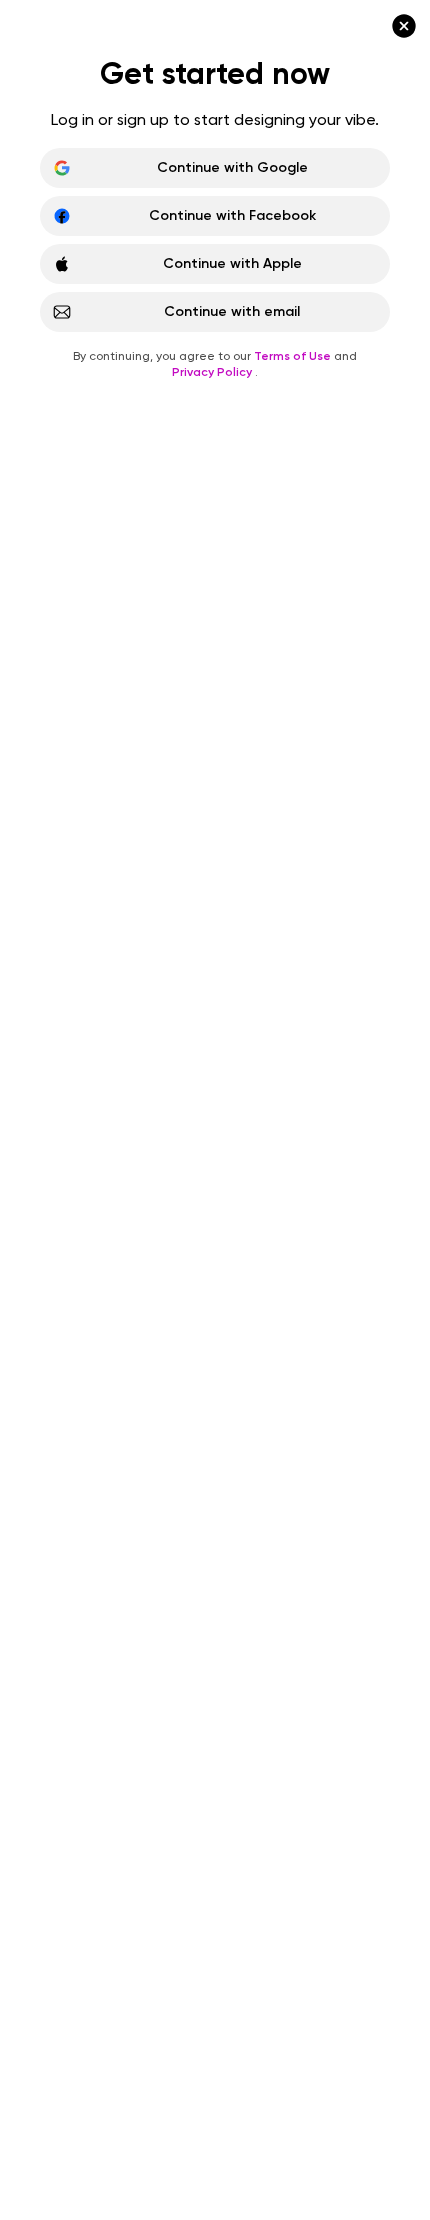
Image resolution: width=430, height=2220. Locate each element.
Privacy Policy (213, 324)
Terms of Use (294, 308)
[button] (215, 1110)
